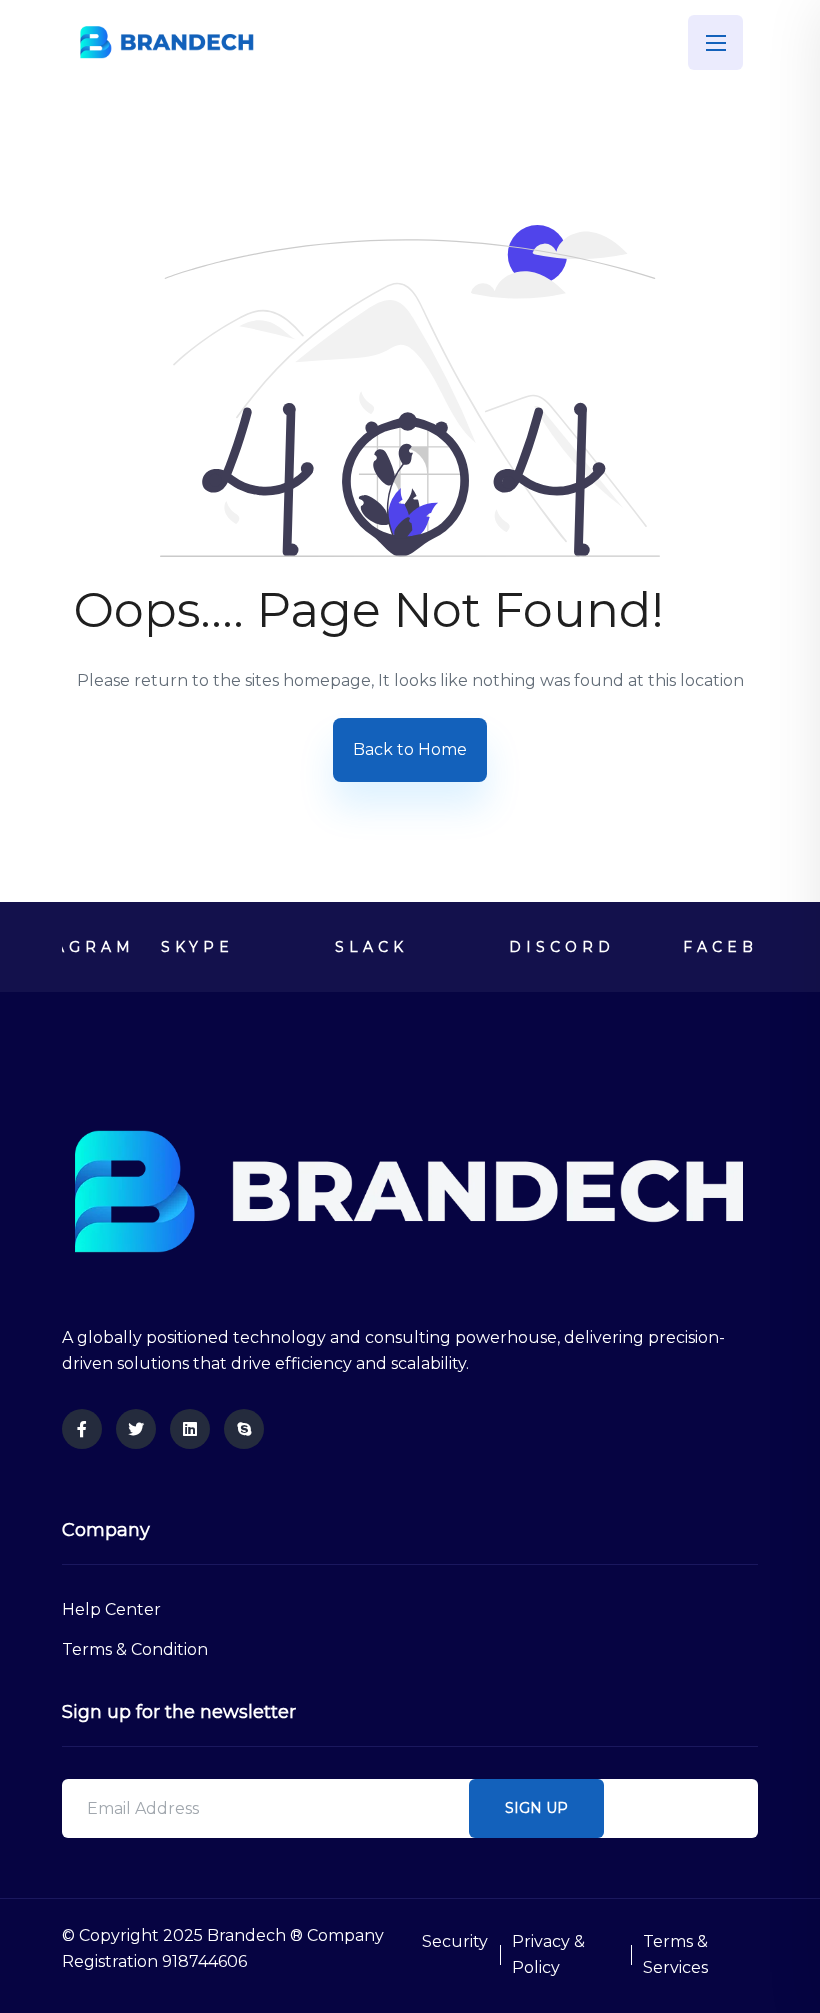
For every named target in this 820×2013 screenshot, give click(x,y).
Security (455, 1941)
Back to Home (410, 749)
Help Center (111, 1609)
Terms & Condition (135, 1649)
